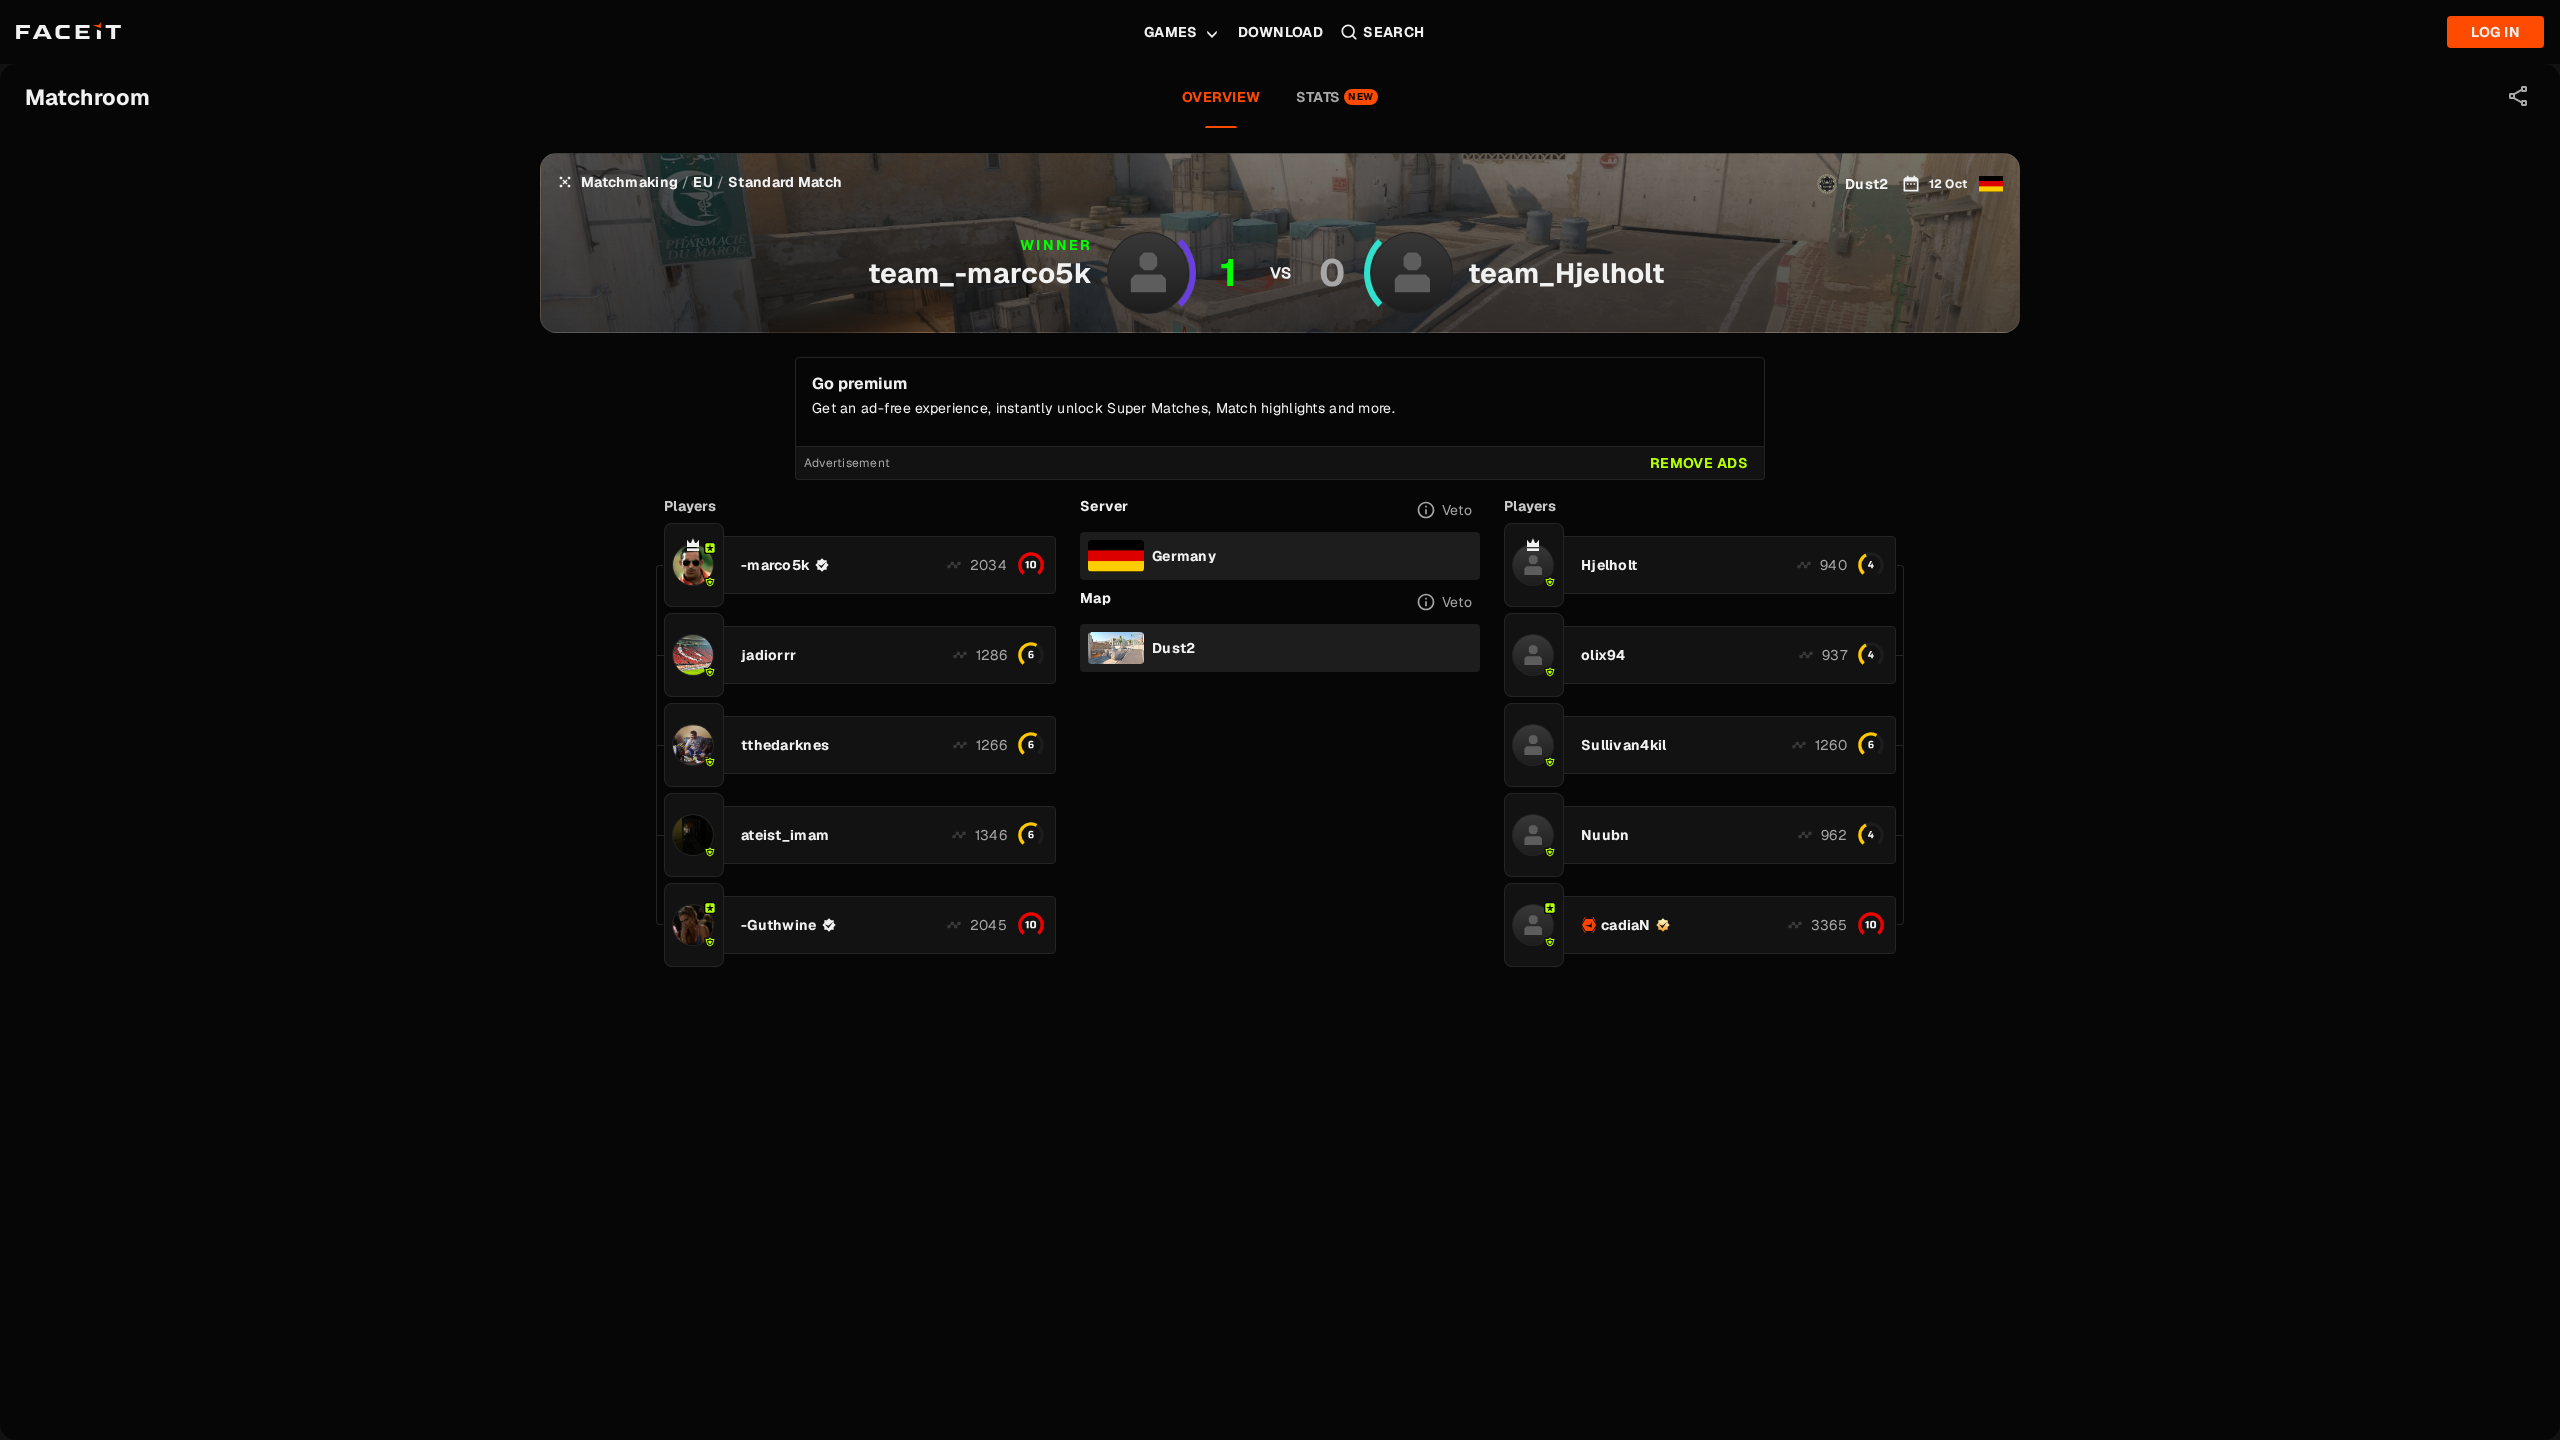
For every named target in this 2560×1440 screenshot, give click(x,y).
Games (1171, 32)
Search (1394, 32)
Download (1280, 32)
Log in (2495, 32)
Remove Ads (1699, 463)
